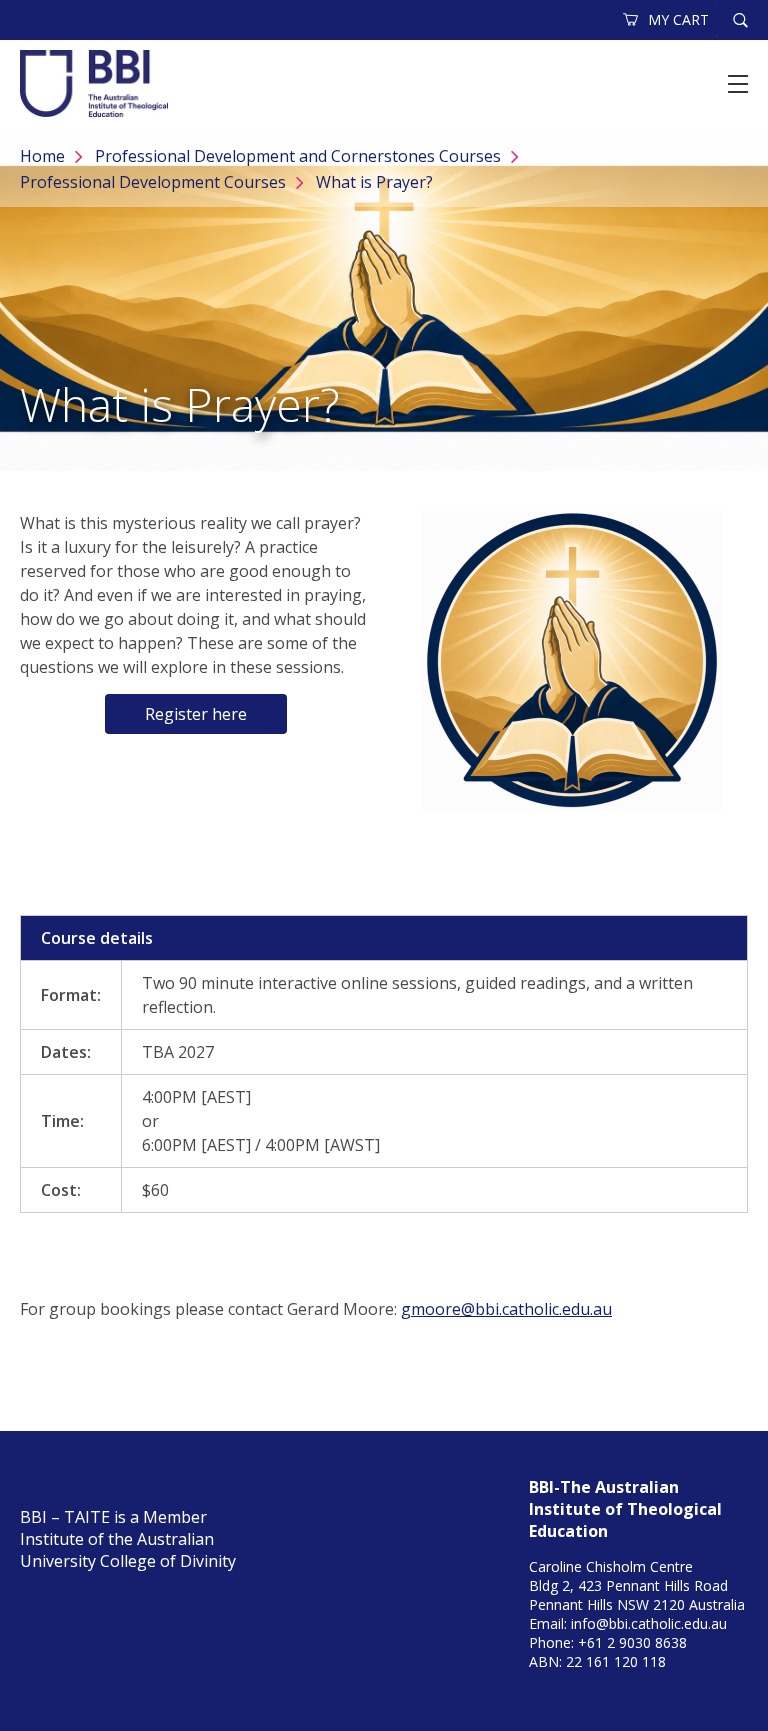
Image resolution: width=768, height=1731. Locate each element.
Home (42, 156)
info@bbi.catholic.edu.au (649, 1623)
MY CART (678, 19)
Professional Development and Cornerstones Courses (298, 156)
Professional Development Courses (153, 182)
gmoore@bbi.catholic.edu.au (506, 1309)
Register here (196, 714)
